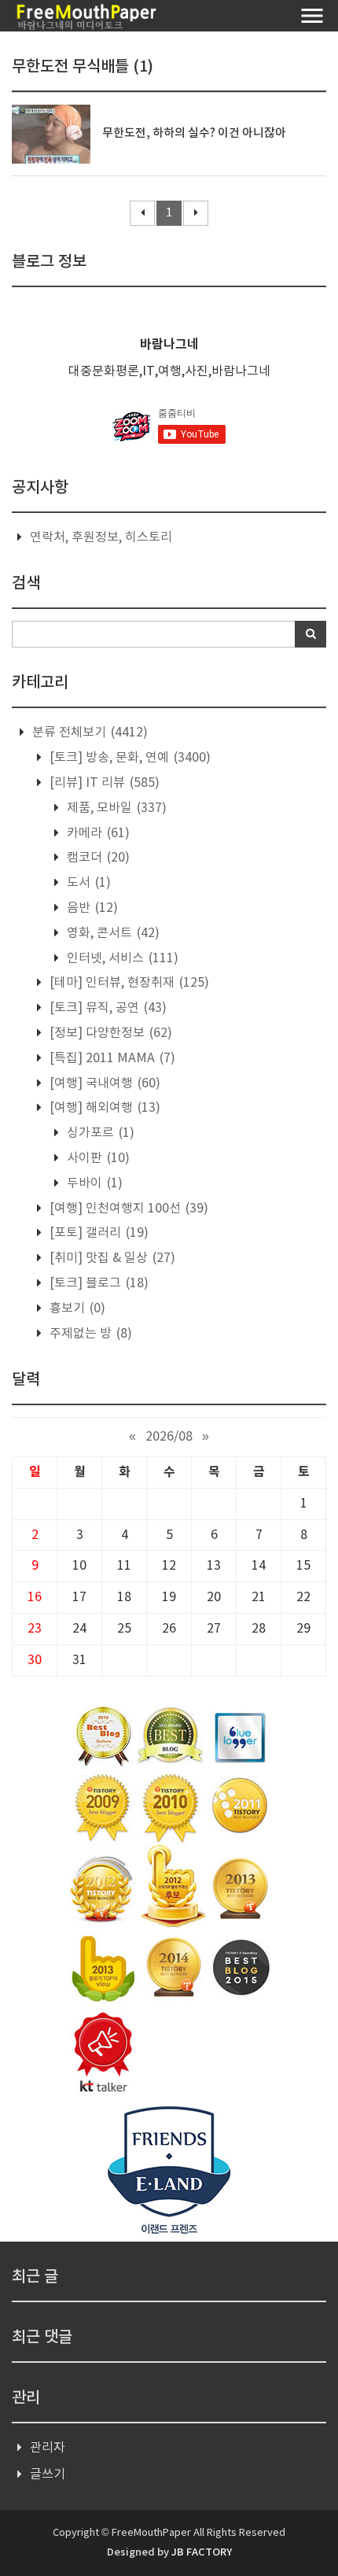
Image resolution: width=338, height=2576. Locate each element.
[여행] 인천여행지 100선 (127, 1209)
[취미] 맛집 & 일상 (111, 1258)
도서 (87, 883)
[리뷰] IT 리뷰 (103, 783)
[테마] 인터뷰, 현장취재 (128, 983)
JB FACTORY (202, 2552)
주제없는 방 (89, 1334)
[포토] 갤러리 (97, 1233)
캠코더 (97, 858)
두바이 (93, 1183)
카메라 (97, 833)
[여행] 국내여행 (103, 1083)
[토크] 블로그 (97, 1283)
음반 (91, 908)
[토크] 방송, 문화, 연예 (129, 758)
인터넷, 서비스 (121, 958)
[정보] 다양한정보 (109, 1033)
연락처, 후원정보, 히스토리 (101, 537)
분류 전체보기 (88, 733)
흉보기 (76, 1308)
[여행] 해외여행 (103, 1108)
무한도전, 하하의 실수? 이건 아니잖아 (194, 133)
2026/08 (169, 1437)
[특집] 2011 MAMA (111, 1058)
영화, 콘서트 (112, 933)
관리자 (48, 2448)
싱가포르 (99, 1133)
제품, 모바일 (115, 808)
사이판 (97, 1158)
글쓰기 (48, 2475)
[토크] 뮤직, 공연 (107, 1008)
